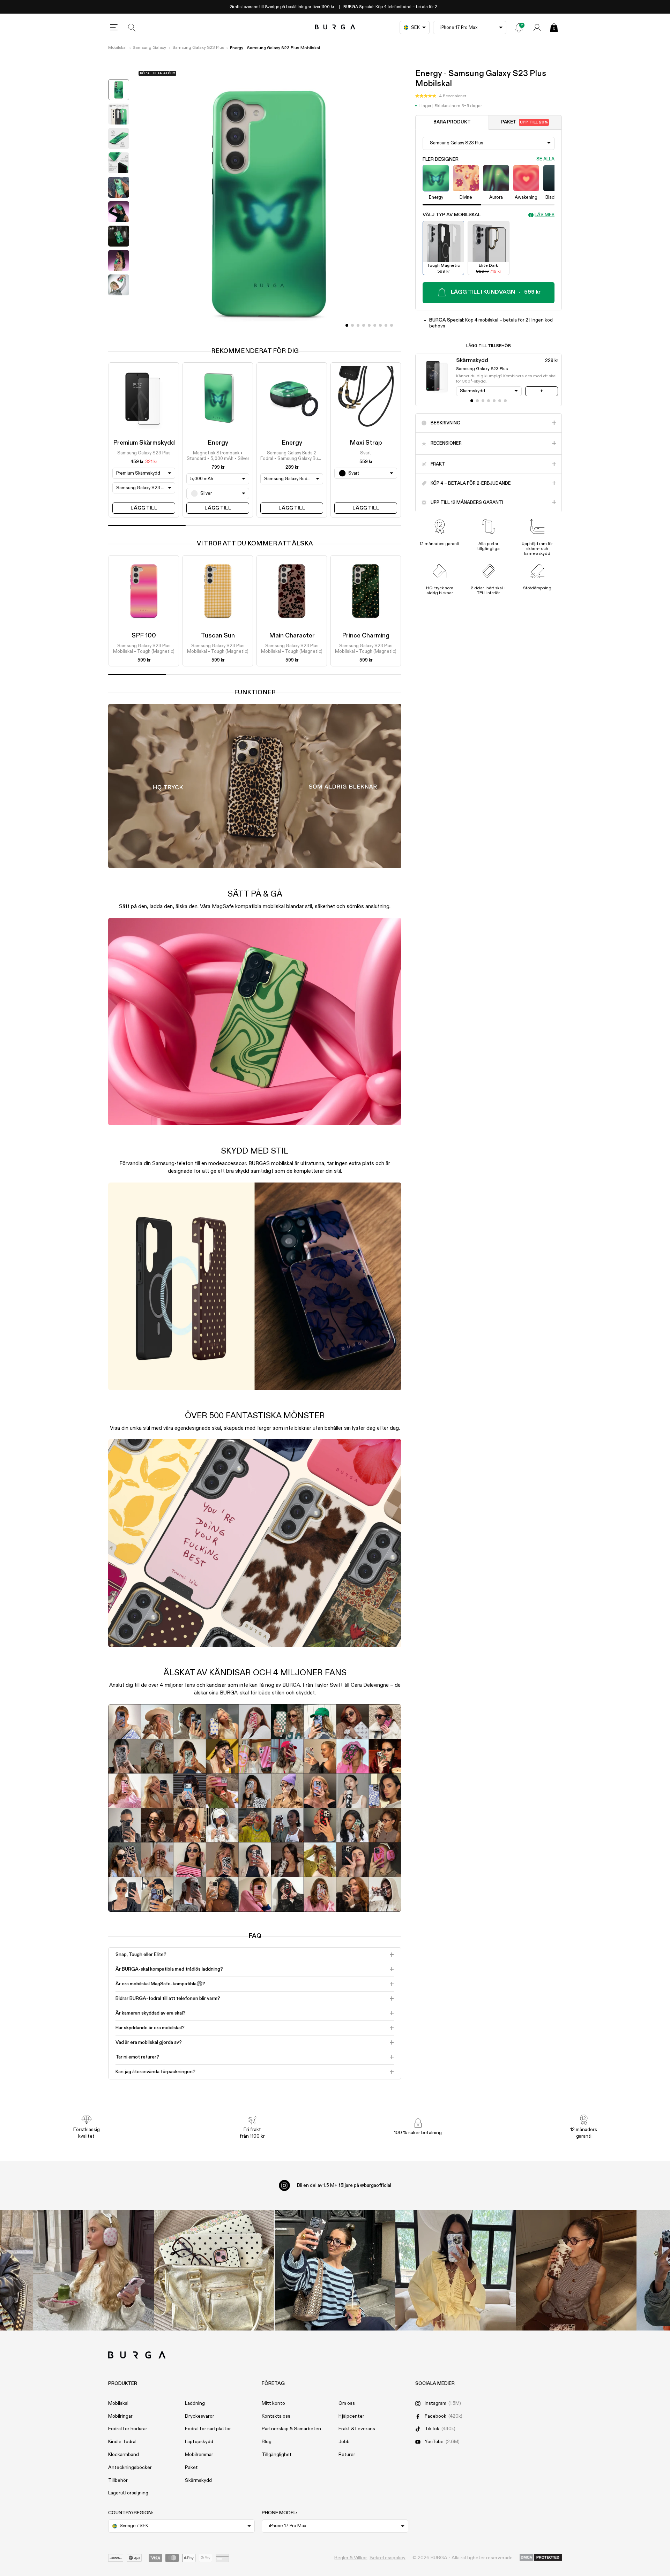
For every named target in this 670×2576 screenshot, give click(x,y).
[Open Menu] (114, 28)
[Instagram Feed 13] (94, 2271)
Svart (366, 453)
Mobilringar (120, 2416)
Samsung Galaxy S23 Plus (198, 48)
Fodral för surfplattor (208, 2429)
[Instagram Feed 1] (335, 2271)
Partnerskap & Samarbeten (291, 2429)
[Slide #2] (358, 325)
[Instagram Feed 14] (214, 2271)
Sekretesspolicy (388, 2558)
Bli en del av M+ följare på (344, 2185)
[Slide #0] (347, 325)
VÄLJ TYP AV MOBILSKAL (452, 215)
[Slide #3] (364, 325)
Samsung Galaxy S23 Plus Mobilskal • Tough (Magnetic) (144, 649)
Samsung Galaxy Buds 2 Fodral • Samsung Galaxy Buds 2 (292, 456)
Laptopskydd (199, 2442)
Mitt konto (273, 2403)
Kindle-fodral (122, 2442)
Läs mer (545, 215)
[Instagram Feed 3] (576, 2271)
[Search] (132, 28)
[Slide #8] (392, 325)
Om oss (347, 2403)
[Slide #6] (380, 325)
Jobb (344, 2442)
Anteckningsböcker (130, 2468)
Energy (218, 443)
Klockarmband (124, 2455)
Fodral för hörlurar (128, 2429)
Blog (267, 2442)
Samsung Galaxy (149, 48)
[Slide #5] (375, 325)
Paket (524, 122)
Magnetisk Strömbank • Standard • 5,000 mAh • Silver (218, 456)
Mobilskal (117, 48)
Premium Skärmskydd (144, 443)
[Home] (335, 27)
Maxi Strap (366, 443)
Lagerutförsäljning (128, 2493)
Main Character (292, 636)
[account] (537, 28)
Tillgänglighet (277, 2455)
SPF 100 (144, 636)
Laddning (195, 2403)
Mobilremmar (199, 2455)
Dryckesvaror (200, 2416)
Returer (347, 2455)
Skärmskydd (198, 2480)
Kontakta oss (276, 2416)
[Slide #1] (352, 325)
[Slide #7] (386, 325)
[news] (519, 28)
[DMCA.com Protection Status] (541, 2558)
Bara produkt (452, 122)
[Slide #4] (369, 325)
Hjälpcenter (351, 2416)
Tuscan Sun (218, 636)
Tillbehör (118, 2480)
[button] (441, 96)
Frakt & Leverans (357, 2429)
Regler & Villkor (351, 2558)
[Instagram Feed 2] (456, 2271)
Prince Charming (366, 636)
